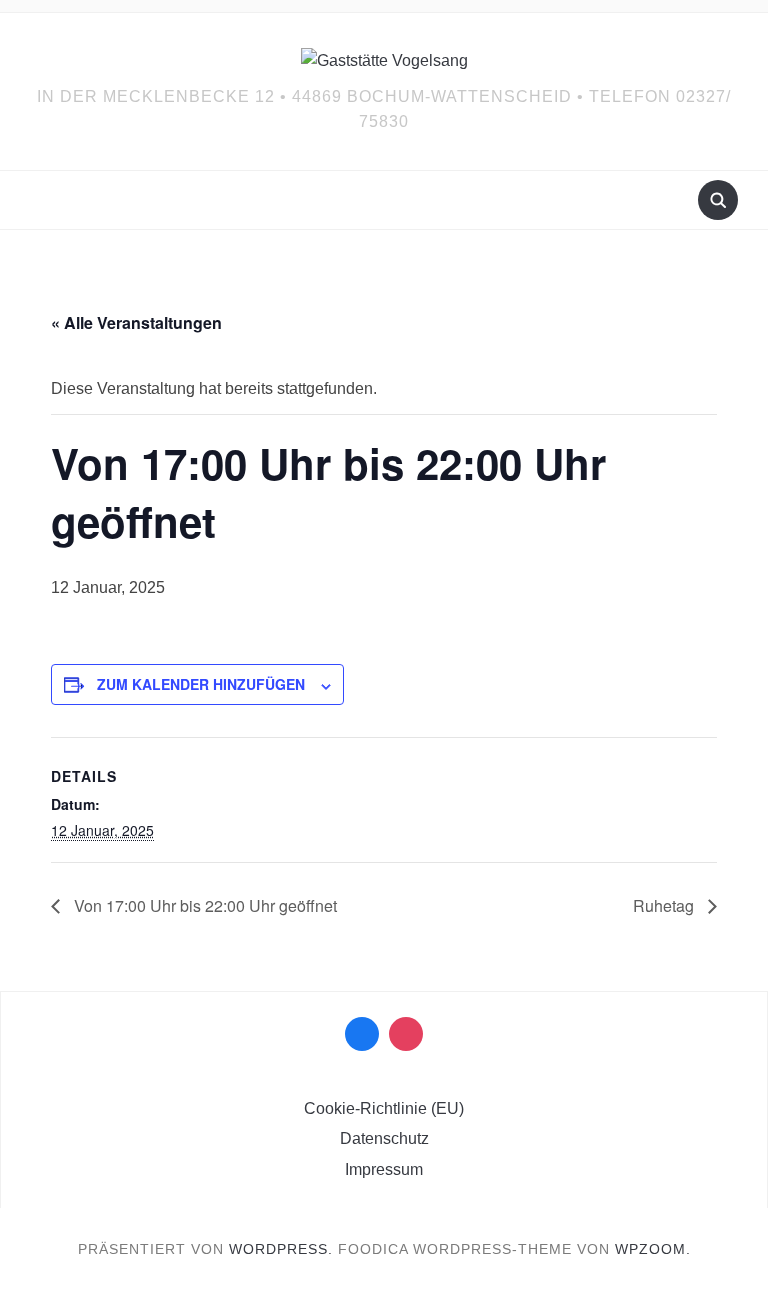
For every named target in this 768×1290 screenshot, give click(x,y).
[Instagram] (406, 1034)
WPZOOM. (653, 1249)
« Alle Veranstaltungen (136, 322)
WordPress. (281, 1249)
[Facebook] (362, 1034)
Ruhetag (665, 905)
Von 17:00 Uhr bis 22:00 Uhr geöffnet (203, 905)
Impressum (384, 1169)
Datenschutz (384, 1138)
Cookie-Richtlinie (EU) (384, 1108)
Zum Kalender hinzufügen (201, 684)
